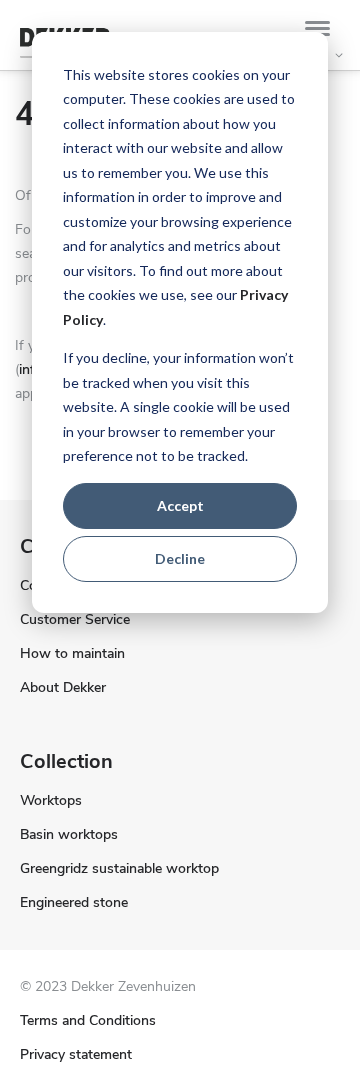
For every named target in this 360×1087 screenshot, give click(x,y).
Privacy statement (76, 1054)
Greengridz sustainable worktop (119, 868)
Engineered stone (74, 902)
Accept (180, 505)
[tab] (322, 32)
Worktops (51, 800)
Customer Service (75, 619)
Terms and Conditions (88, 1020)
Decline (180, 558)
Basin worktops (69, 834)
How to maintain (72, 653)
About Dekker (63, 687)
